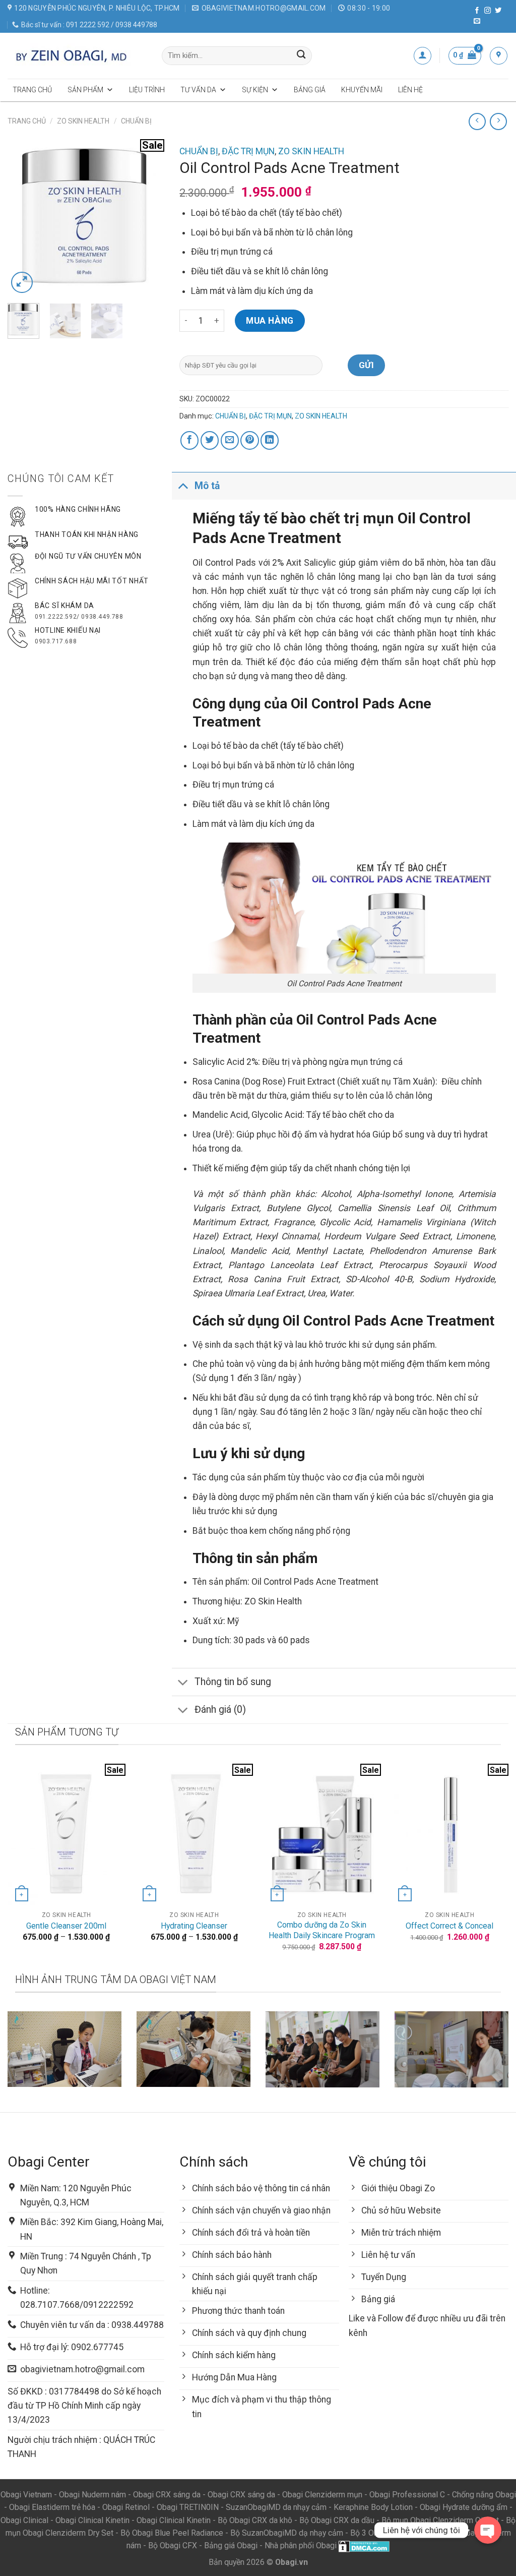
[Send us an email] (477, 21)
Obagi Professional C (408, 2495)
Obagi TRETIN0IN (188, 2507)
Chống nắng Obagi (484, 2495)
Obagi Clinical (24, 2520)
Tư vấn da (198, 90)
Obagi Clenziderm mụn (322, 2495)
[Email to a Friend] (230, 440)
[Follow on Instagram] (488, 11)
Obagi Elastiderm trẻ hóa (52, 2507)
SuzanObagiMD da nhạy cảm (276, 2507)
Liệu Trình (147, 90)
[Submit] (301, 56)
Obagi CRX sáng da (167, 2495)
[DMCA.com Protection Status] (364, 2545)
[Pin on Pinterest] (249, 440)
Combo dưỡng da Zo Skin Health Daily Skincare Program (322, 1930)
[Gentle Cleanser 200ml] (67, 1834)
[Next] (149, 217)
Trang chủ (32, 90)
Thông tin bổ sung (233, 1682)
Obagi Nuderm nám (92, 2495)
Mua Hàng (270, 321)
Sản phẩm (85, 90)
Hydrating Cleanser (194, 1926)
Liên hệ (410, 90)
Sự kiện (255, 90)
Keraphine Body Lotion (373, 2507)
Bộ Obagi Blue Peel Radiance (172, 2533)
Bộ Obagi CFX (173, 2545)
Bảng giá (310, 90)
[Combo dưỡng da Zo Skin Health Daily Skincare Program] (322, 1834)
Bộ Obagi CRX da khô (255, 2520)
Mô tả (207, 486)
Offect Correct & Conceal (449, 1926)
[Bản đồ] (499, 56)
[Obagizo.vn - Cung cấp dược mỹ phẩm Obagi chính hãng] (77, 55)
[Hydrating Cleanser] (194, 1834)
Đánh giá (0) (220, 1710)
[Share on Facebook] (189, 440)
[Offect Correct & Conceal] (449, 1834)
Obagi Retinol (126, 2507)
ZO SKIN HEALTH (83, 121)
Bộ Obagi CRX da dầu (337, 2520)
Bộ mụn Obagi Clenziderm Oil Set (440, 2520)
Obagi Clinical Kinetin (92, 2520)
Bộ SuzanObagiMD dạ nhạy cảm (287, 2533)
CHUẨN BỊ (136, 121)
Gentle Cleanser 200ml (66, 1926)
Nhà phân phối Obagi (301, 2545)
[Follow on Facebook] (477, 11)
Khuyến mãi (362, 90)
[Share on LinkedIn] (270, 440)
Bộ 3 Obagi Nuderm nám (393, 2533)
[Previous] (23, 217)
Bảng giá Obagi (231, 2545)
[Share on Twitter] (210, 440)
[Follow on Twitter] (498, 11)
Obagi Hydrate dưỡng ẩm (464, 2507)
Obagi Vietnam (26, 2495)
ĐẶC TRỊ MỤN (248, 151)
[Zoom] (22, 283)
